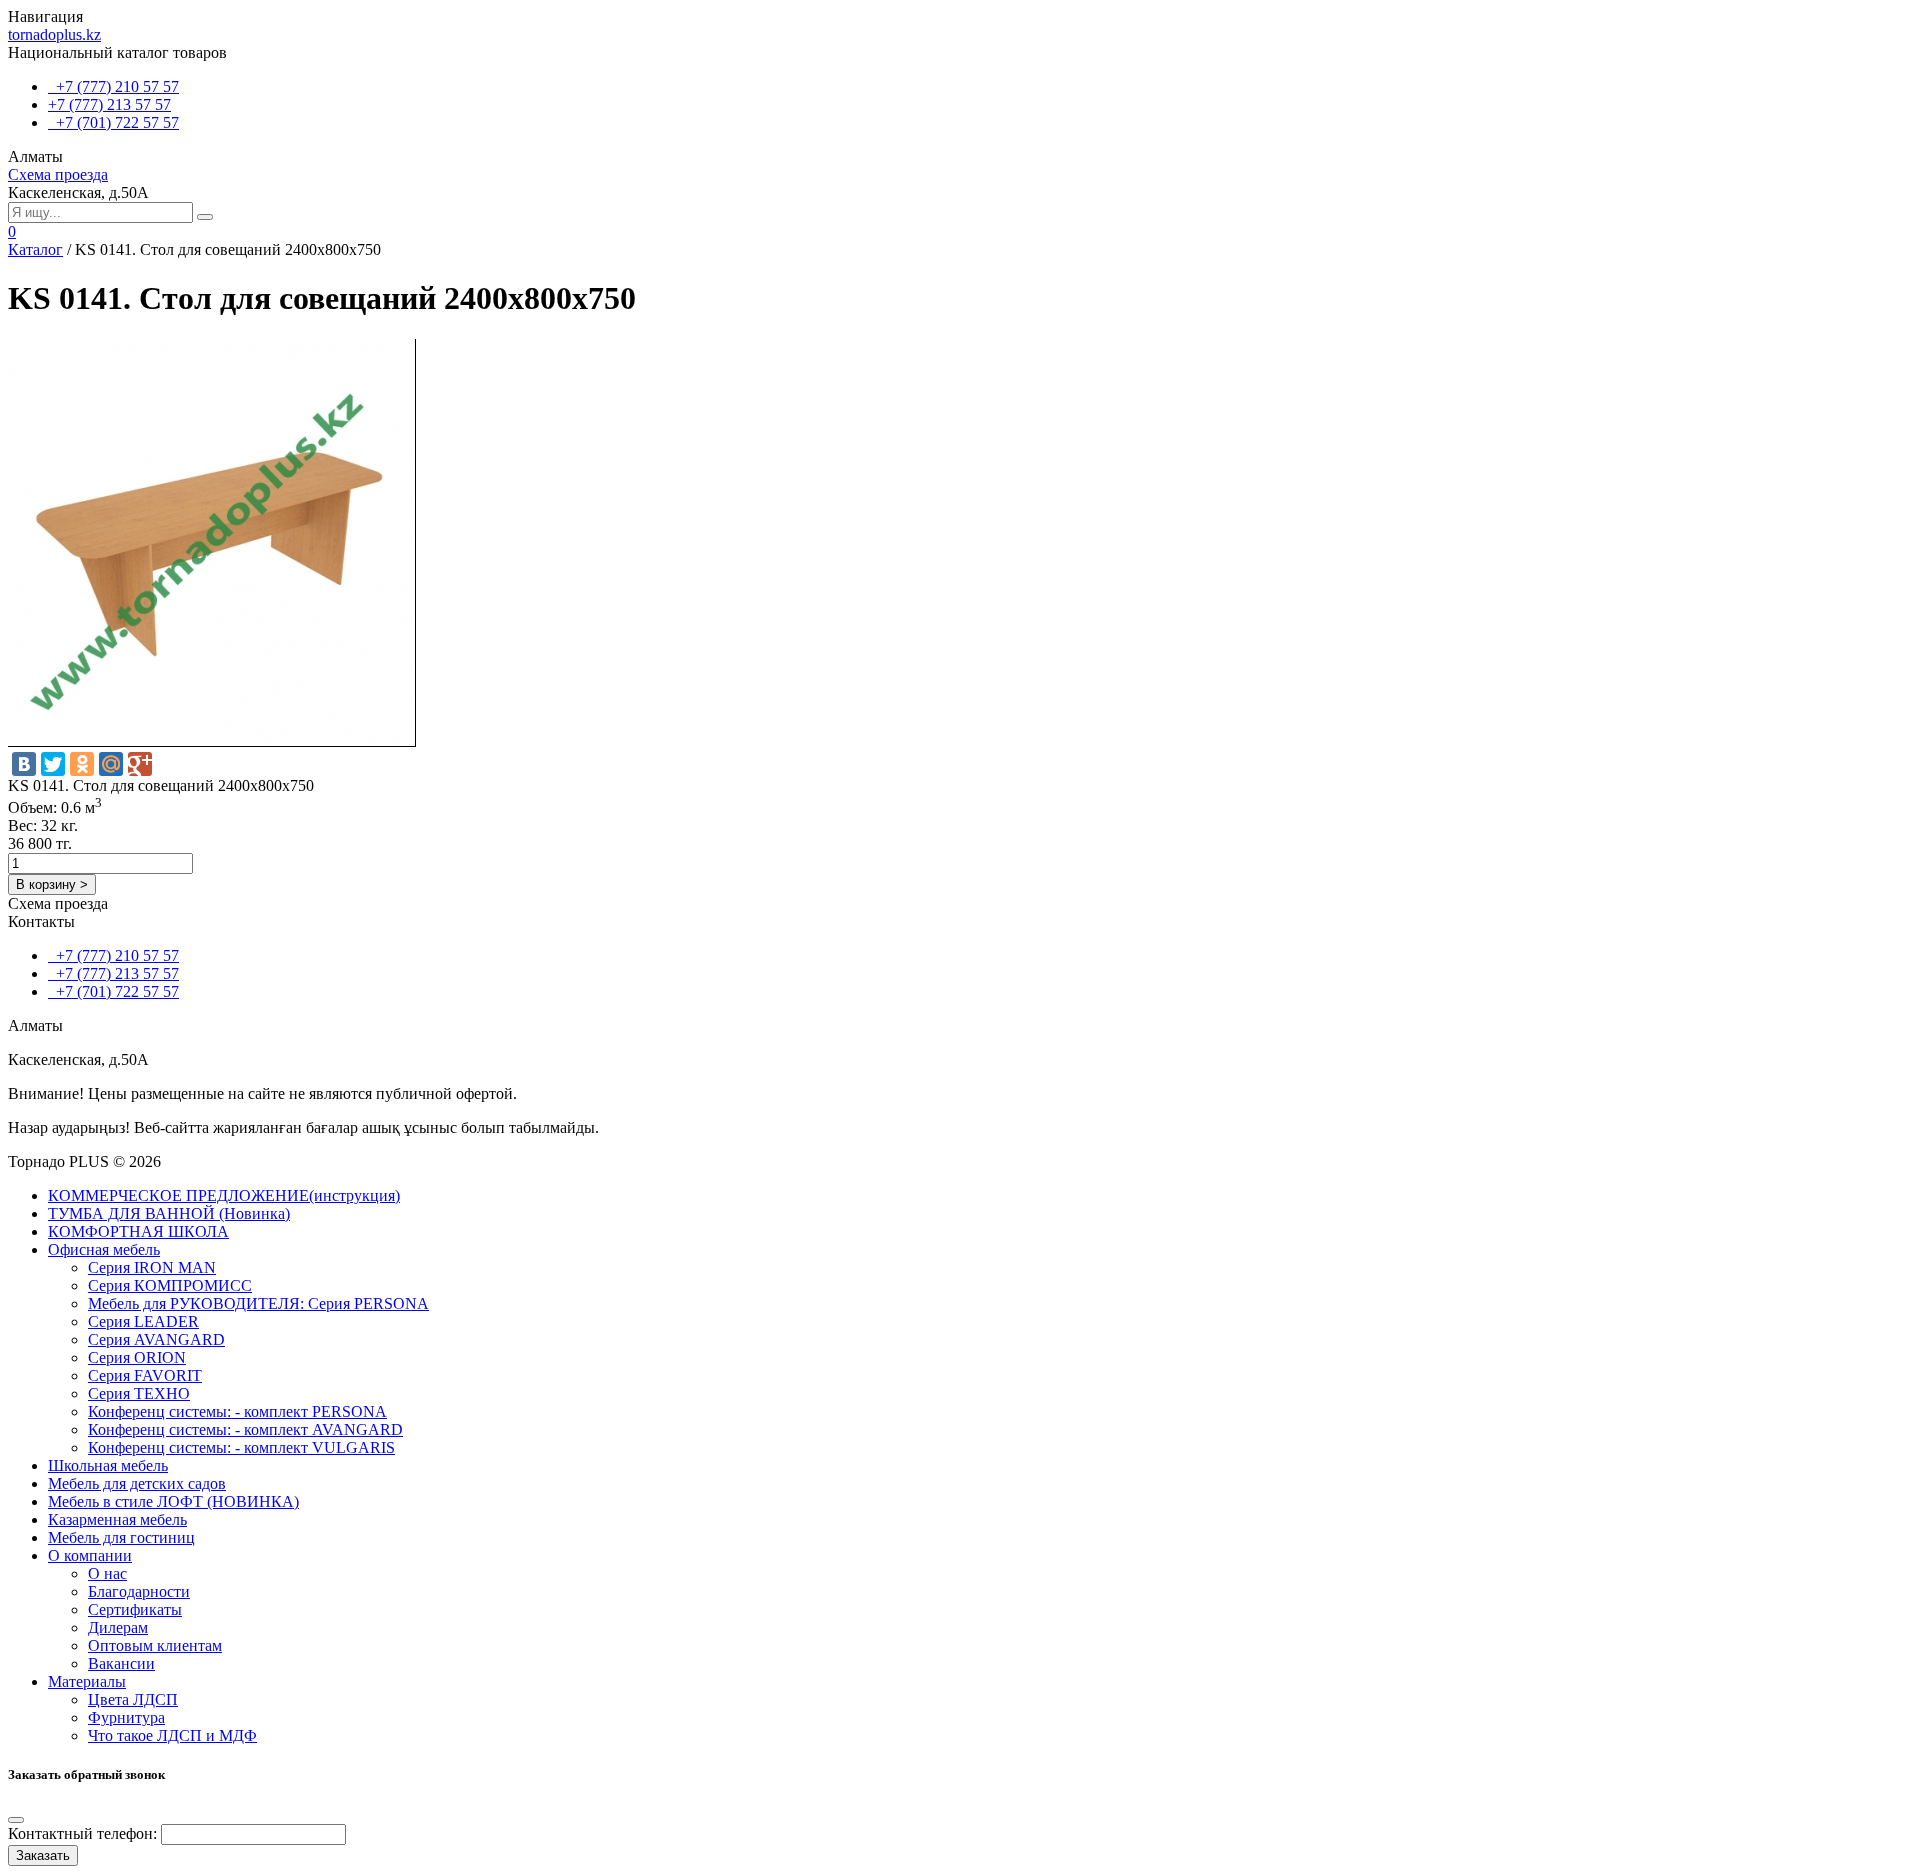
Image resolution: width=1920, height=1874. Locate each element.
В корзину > (52, 884)
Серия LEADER (143, 1321)
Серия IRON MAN (152, 1267)
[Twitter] (53, 764)
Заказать (43, 1855)
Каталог (35, 249)
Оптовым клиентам (155, 1645)
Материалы (87, 1681)
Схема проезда (58, 174)
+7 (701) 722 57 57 (113, 122)
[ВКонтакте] (24, 764)
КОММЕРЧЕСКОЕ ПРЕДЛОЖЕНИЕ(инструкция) (224, 1195)
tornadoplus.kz (54, 34)
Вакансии (121, 1663)
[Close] (16, 1820)
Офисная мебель (104, 1249)
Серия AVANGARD (156, 1339)
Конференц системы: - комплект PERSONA (237, 1411)
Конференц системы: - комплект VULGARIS (241, 1447)
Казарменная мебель (117, 1519)
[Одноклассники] (82, 764)
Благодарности (139, 1591)
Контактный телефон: (82, 1833)
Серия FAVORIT (145, 1375)
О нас (107, 1573)
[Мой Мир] (111, 764)
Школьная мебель (108, 1465)
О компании (90, 1555)
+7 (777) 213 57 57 (109, 104)
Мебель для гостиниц (121, 1537)
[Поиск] (205, 217)
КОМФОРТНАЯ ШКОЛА (138, 1231)
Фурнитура (126, 1717)
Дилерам (118, 1627)
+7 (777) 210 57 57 (113, 86)
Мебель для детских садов (137, 1483)
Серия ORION (137, 1357)
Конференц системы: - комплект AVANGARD (245, 1429)
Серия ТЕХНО (139, 1393)
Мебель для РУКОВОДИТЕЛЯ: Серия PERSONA (258, 1303)
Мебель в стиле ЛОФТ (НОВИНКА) (173, 1501)
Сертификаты (135, 1609)
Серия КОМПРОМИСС (170, 1285)
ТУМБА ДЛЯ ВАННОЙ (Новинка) (169, 1213)
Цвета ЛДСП (133, 1699)
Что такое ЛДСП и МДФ (172, 1735)
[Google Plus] (140, 764)
